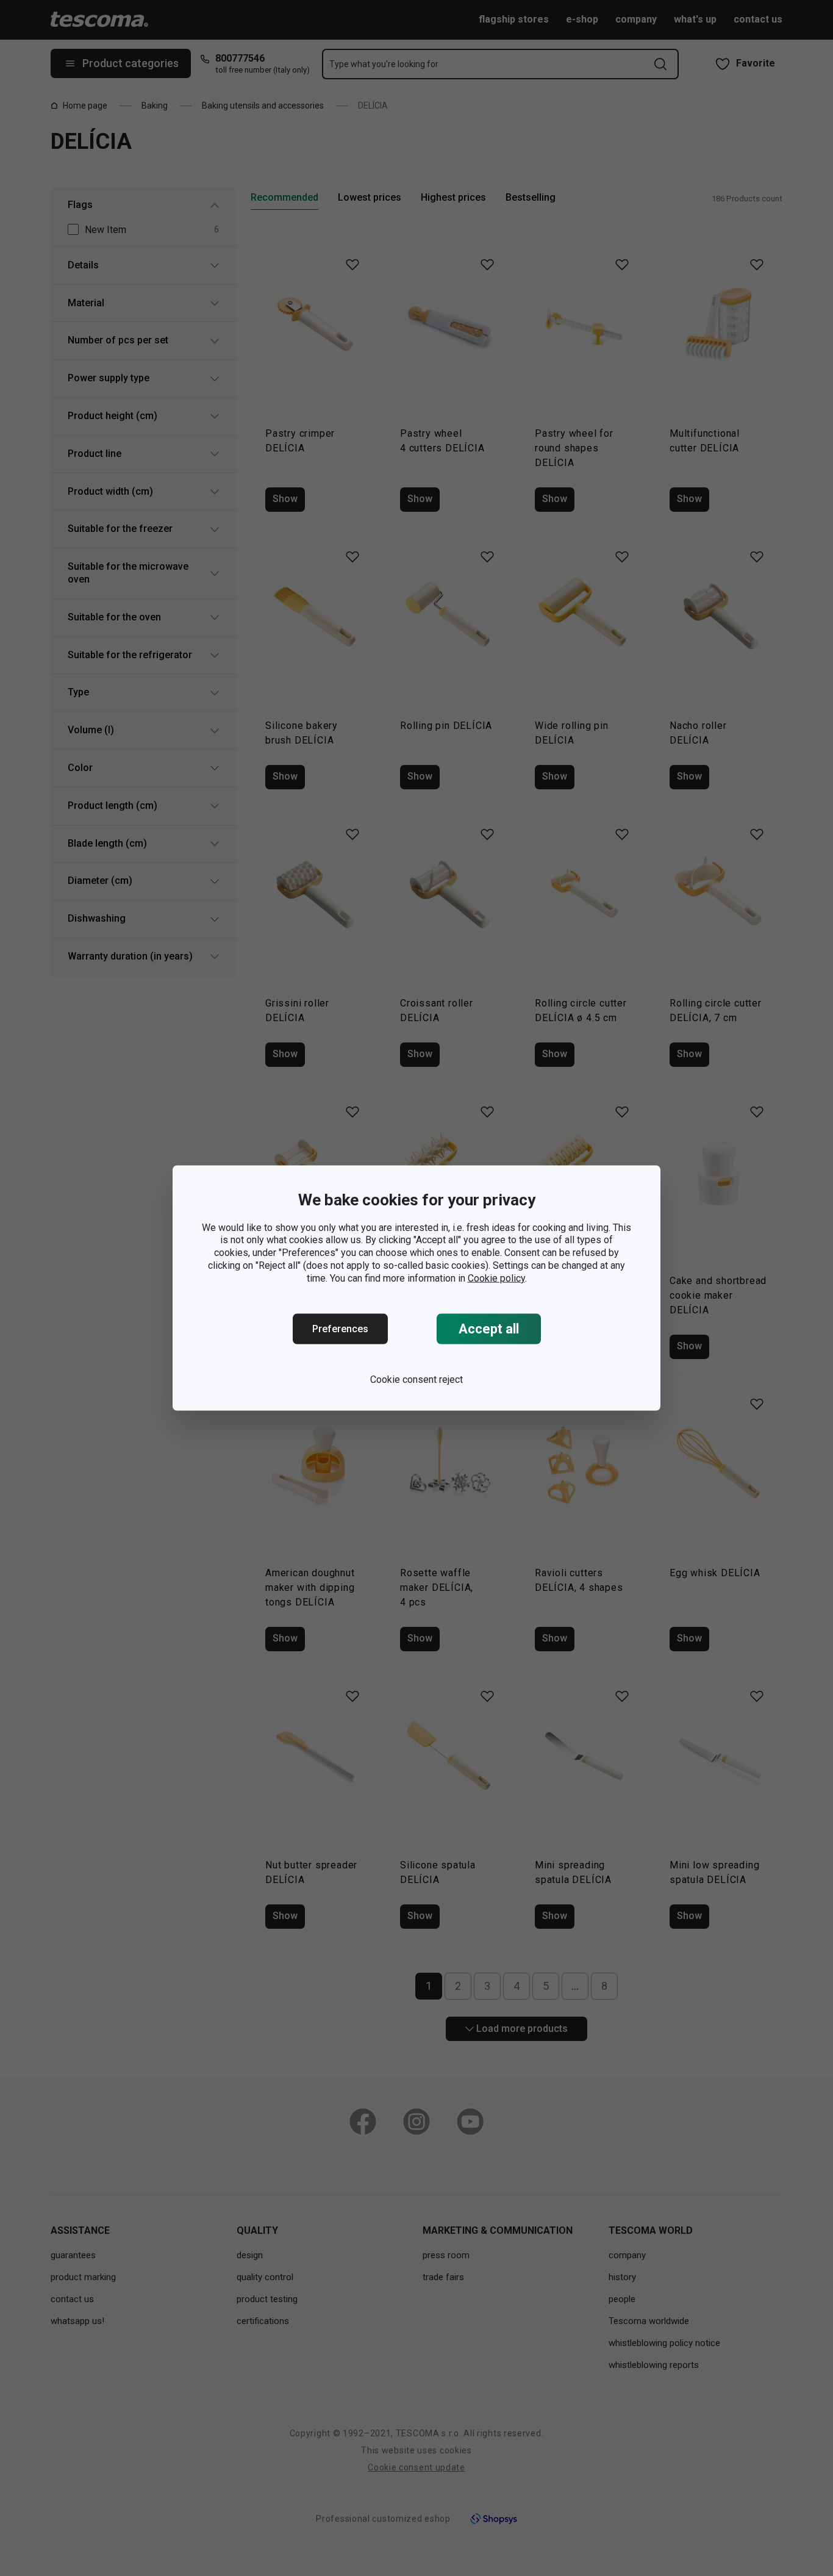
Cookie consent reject (416, 1379)
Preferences (340, 1329)
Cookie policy (496, 1278)
